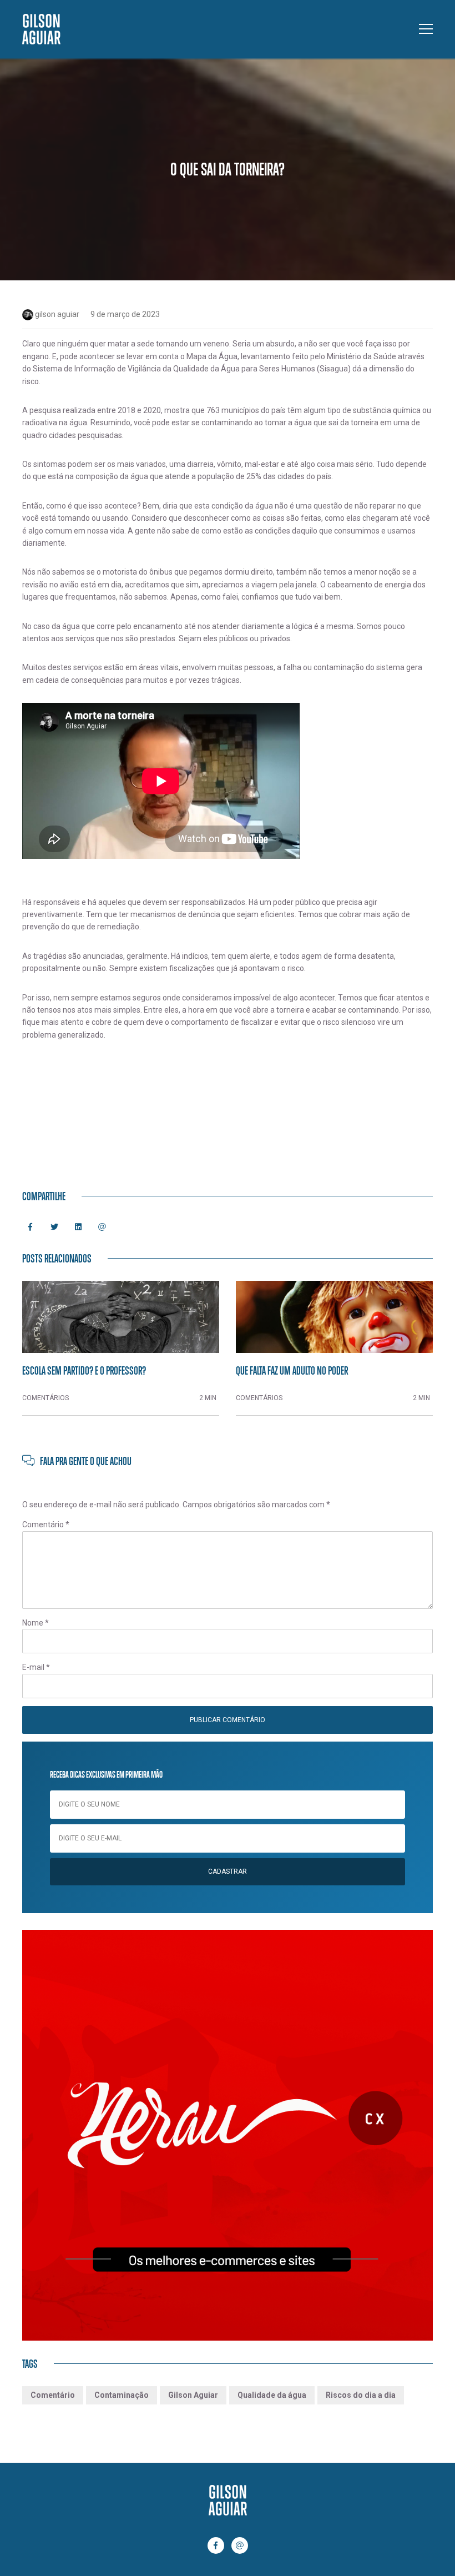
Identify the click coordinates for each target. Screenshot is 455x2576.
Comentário (46, 1525)
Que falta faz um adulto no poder (292, 1370)
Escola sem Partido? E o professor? (84, 1370)
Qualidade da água (272, 2395)
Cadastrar (228, 1871)
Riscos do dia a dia (361, 2395)
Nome (36, 1623)
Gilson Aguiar (193, 2395)
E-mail (36, 1667)
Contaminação (122, 2395)
